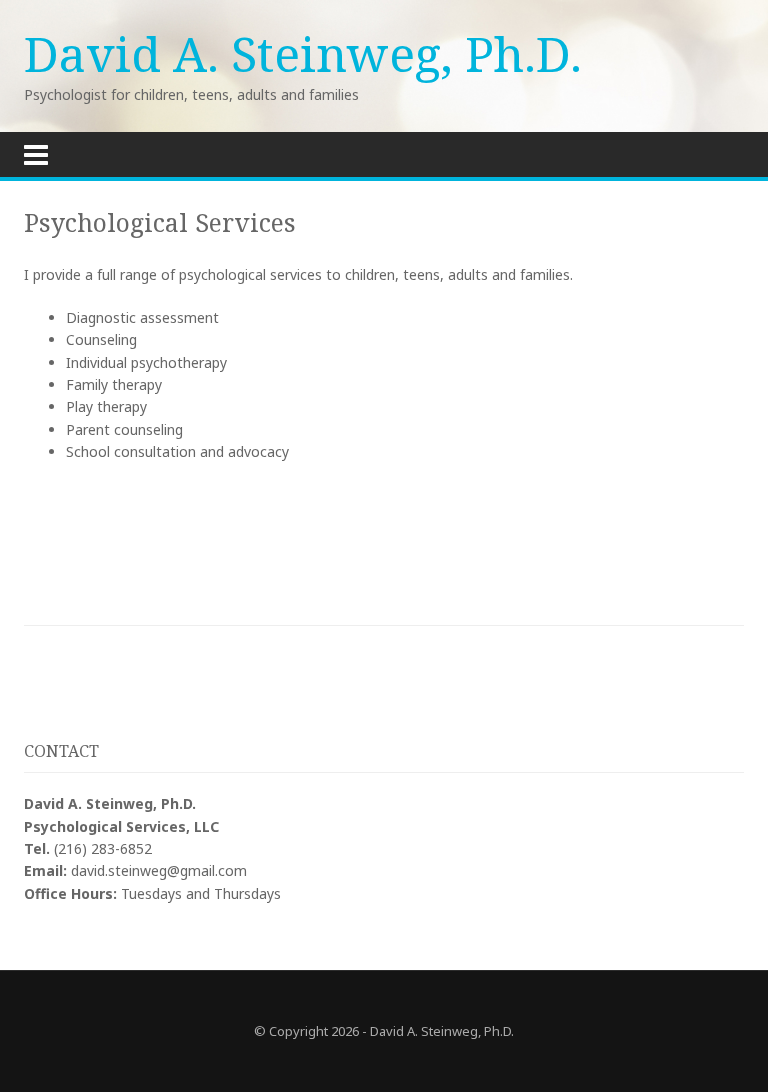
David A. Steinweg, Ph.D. (303, 53)
